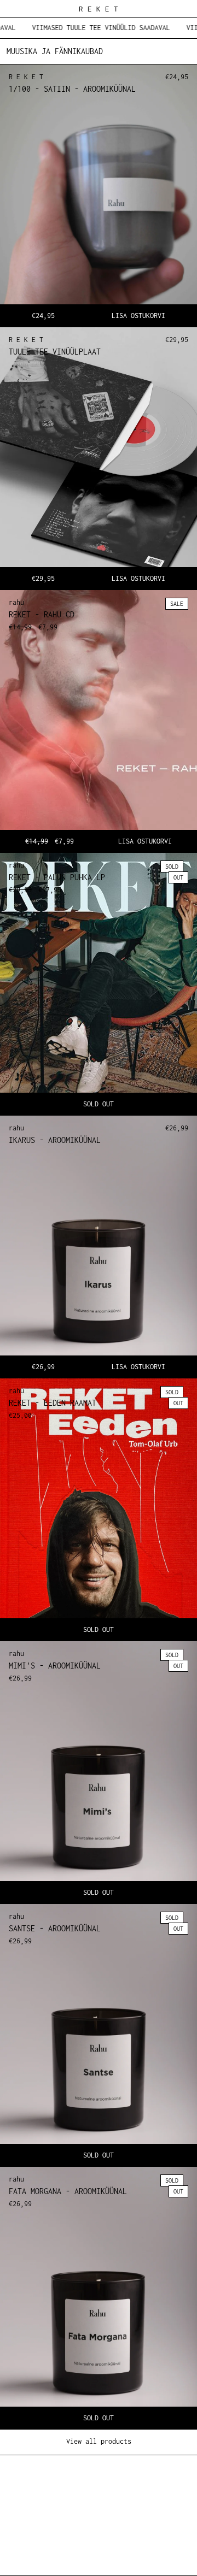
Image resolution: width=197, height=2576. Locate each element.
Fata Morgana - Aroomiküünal (68, 2191)
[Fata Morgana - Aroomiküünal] (99, 2298)
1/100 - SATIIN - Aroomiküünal (72, 89)
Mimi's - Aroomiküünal (55, 1666)
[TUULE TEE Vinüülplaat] (99, 458)
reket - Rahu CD (42, 614)
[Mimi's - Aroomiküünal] (99, 1772)
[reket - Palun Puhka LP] (99, 984)
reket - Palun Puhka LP (57, 877)
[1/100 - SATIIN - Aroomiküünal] (99, 196)
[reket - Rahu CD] (99, 721)
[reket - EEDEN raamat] (99, 1510)
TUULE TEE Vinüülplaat (55, 352)
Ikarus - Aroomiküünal (55, 1140)
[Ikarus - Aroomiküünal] (99, 1247)
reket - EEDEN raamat (53, 1403)
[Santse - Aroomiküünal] (99, 2035)
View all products (99, 2441)
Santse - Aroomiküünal (55, 1928)
